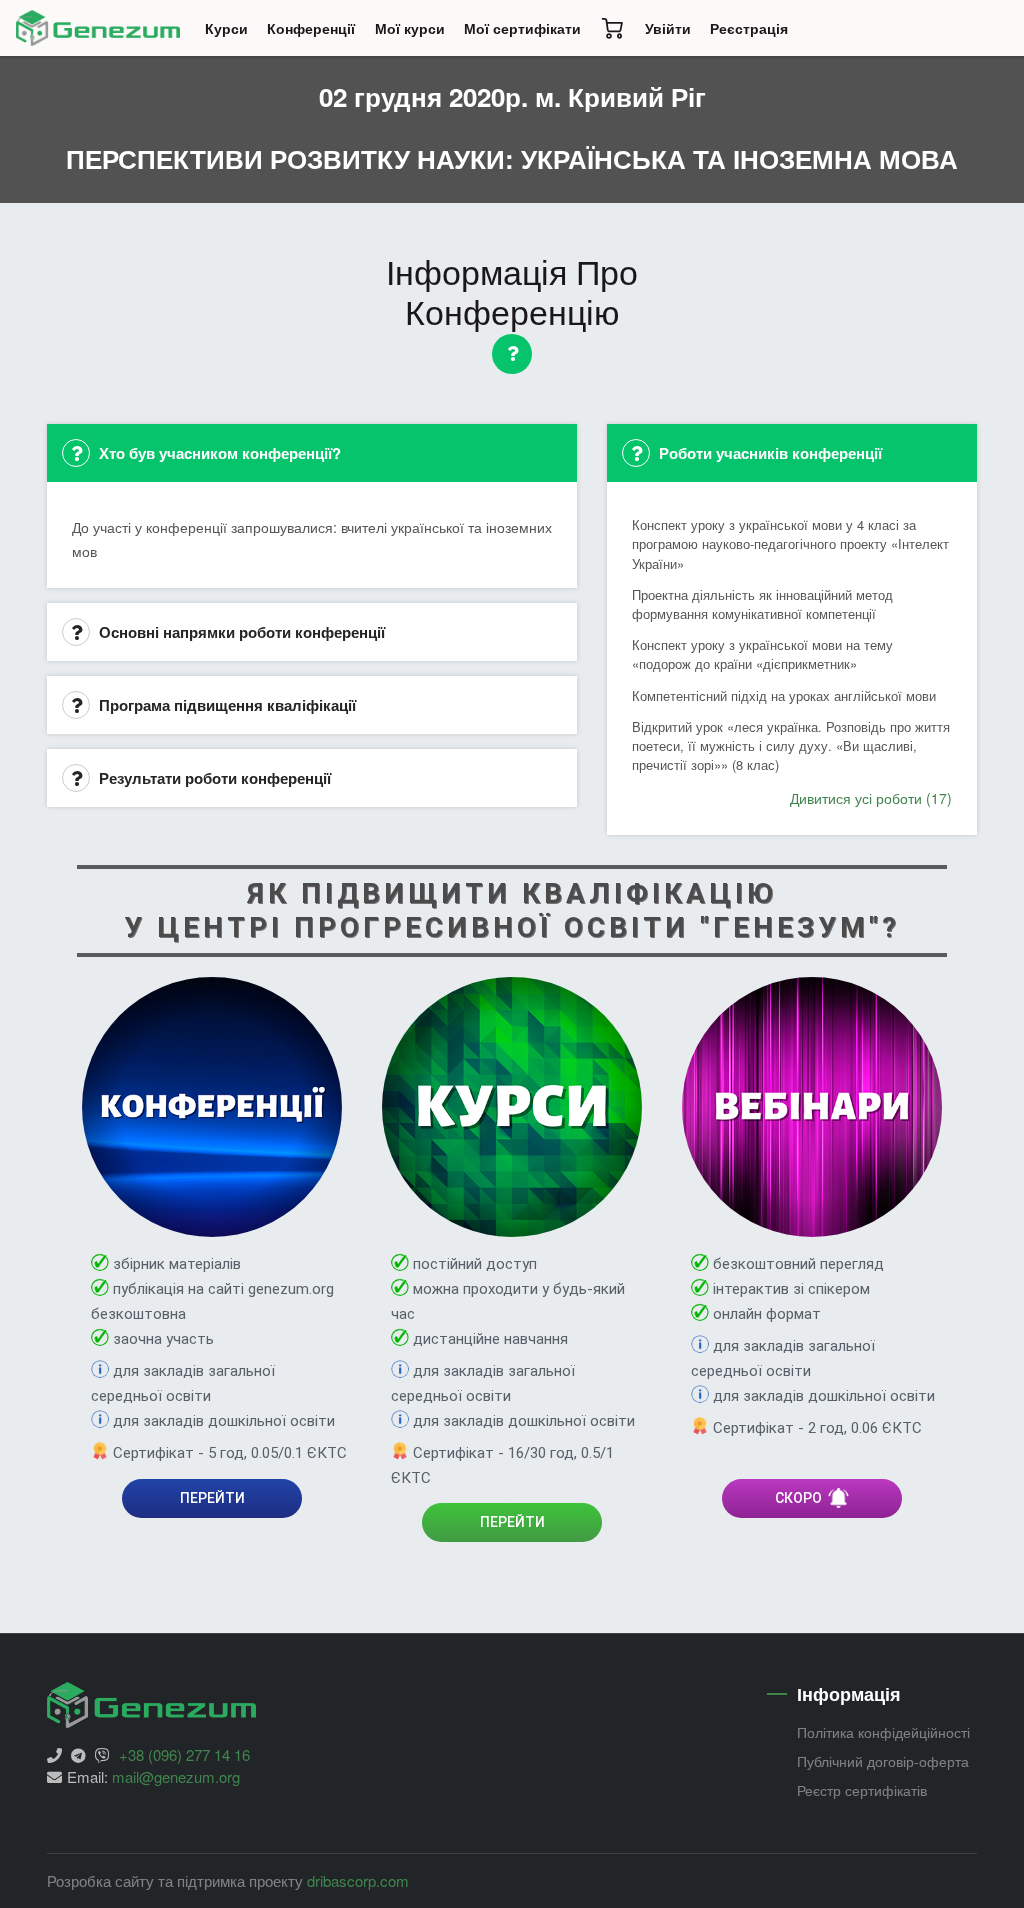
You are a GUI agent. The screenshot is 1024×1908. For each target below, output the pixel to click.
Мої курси (410, 28)
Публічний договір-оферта (883, 1761)
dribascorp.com (358, 1880)
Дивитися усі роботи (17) (871, 798)
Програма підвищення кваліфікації (225, 705)
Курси (231, 33)
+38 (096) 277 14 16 (184, 1754)
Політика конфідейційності (883, 1732)
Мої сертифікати (522, 28)
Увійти (668, 28)
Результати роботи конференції (213, 778)
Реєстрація (749, 28)
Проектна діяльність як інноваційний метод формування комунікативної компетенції (762, 604)
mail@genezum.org (176, 1776)
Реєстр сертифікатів (862, 1790)
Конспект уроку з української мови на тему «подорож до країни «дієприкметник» (762, 654)
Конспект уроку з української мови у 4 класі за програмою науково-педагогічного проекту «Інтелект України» (790, 543)
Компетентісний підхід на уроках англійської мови (784, 695)
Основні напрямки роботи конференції (240, 632)
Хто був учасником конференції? (218, 453)
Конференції (316, 33)
